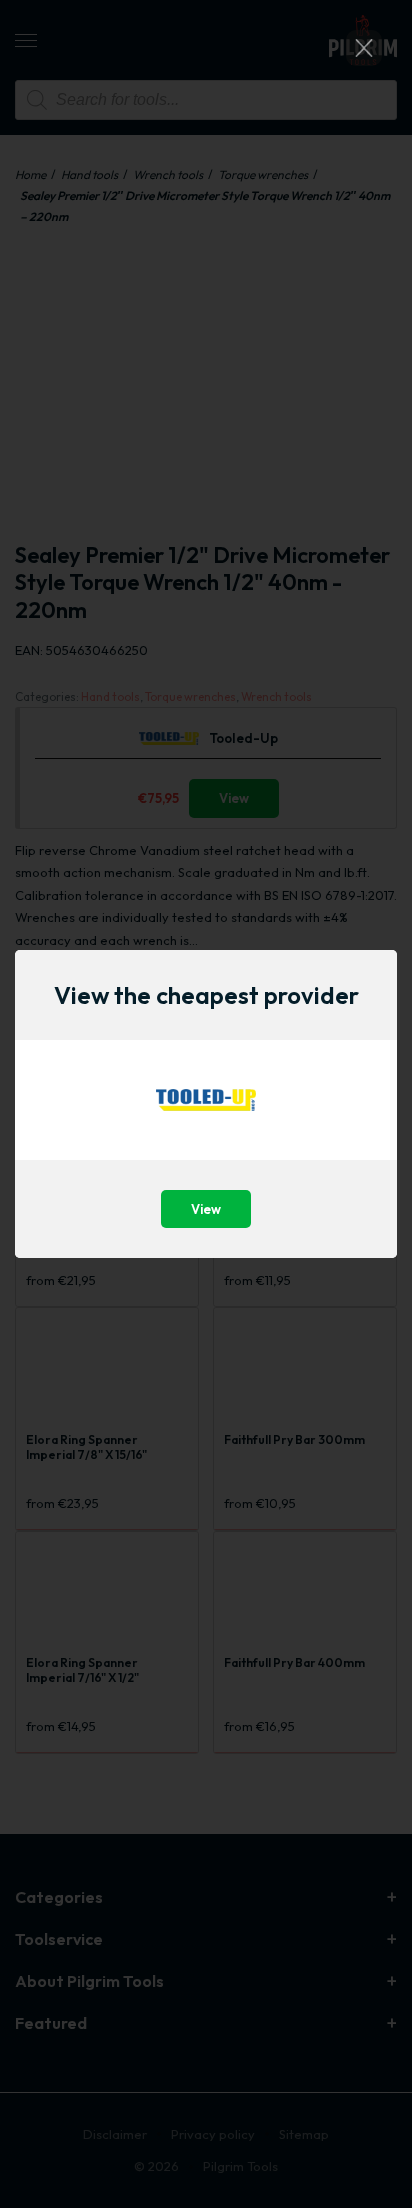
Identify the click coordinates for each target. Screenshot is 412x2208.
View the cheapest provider (206, 995)
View (206, 1209)
